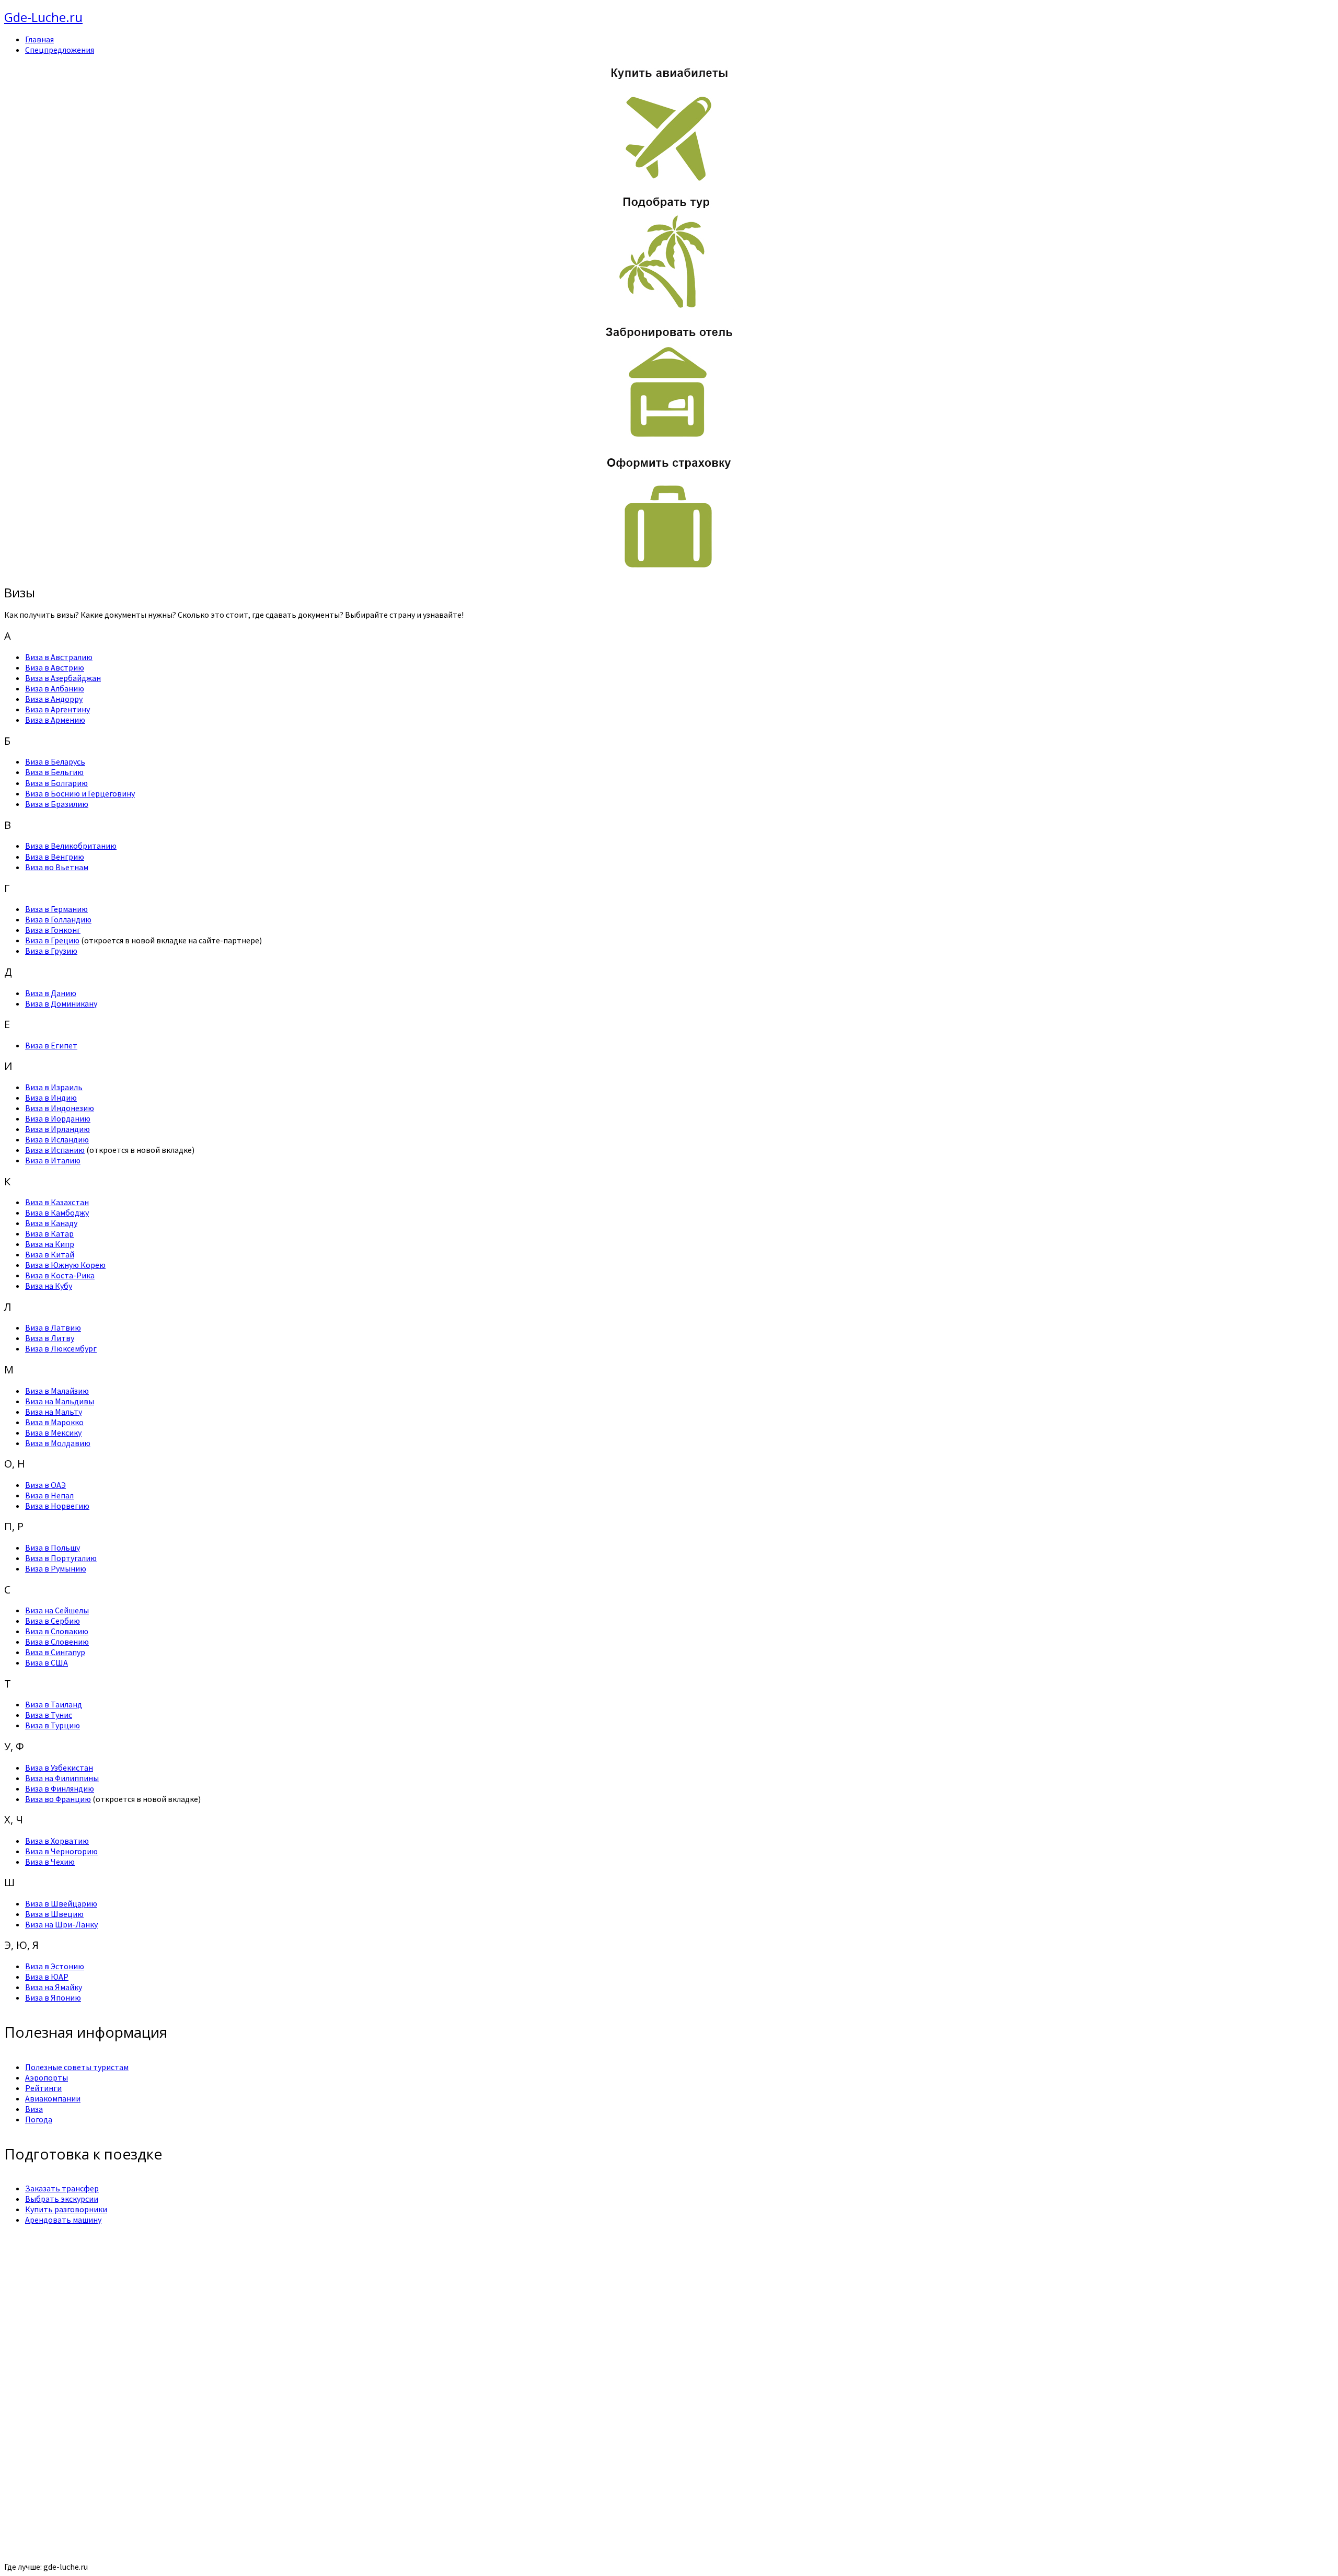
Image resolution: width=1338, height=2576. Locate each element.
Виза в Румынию (56, 1568)
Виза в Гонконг (53, 930)
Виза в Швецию (54, 1914)
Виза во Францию (58, 1799)
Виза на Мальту (54, 1412)
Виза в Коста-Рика (60, 1275)
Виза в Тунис (49, 1715)
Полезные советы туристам (77, 2067)
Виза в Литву (50, 1338)
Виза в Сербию (53, 1621)
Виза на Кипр (50, 1244)
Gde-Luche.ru (43, 17)
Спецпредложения (60, 50)
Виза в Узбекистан (59, 1768)
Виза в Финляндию (60, 1788)
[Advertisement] (318, 2306)
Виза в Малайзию (57, 1391)
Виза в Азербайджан (63, 678)
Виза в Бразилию (57, 804)
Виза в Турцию (53, 1725)
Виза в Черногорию (61, 1851)
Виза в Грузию (51, 951)
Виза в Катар (49, 1233)
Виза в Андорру (54, 699)
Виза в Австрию (55, 667)
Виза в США (47, 1662)
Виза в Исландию (57, 1139)
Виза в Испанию (55, 1150)
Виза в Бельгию (54, 772)
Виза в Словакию (57, 1631)
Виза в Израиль (54, 1087)
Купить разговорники (66, 2209)
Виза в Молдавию (58, 1443)
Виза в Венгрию (55, 857)
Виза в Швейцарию (61, 1903)
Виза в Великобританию (71, 846)
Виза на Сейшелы (57, 1610)
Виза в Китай (50, 1254)
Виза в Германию (56, 909)
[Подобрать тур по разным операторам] (669, 309)
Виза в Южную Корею (65, 1265)
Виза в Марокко (54, 1422)
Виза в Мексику (53, 1433)
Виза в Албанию (55, 688)
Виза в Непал (49, 1495)
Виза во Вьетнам (57, 867)
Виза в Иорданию (58, 1118)
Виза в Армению (55, 720)
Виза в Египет (51, 1045)
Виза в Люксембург (61, 1348)
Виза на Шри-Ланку (61, 1924)
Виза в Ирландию (57, 1129)
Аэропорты (47, 2077)
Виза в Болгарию (56, 783)
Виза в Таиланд (54, 1704)
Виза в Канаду (51, 1223)
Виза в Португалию (61, 1558)
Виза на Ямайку (54, 1987)
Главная (39, 39)
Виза (34, 2109)
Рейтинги (43, 2088)
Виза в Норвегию (57, 1506)
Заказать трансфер (62, 2188)
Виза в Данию (51, 993)
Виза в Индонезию (60, 1108)
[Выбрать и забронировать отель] (669, 440)
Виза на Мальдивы (60, 1401)
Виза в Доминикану (61, 1003)
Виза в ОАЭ (45, 1485)
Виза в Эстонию (55, 1966)
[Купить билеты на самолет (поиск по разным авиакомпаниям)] (669, 123)
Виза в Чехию (50, 1862)
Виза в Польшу (53, 1547)
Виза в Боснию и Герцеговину (80, 793)
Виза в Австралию (59, 657)
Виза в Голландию (58, 919)
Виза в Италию (53, 1160)
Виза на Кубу (49, 1286)
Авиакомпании (53, 2098)
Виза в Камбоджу (57, 1212)
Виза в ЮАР (47, 1977)
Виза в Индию (51, 1098)
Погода (39, 2119)
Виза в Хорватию (57, 1841)
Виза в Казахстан (57, 1202)
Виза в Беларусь (55, 761)
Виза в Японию (53, 1997)
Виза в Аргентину (57, 709)
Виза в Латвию (53, 1327)
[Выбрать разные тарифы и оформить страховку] (669, 570)
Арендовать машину (63, 2220)
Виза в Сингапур (55, 1652)
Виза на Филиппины (62, 1778)
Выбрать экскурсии (62, 2199)
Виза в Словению (57, 1642)
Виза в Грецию (52, 940)
